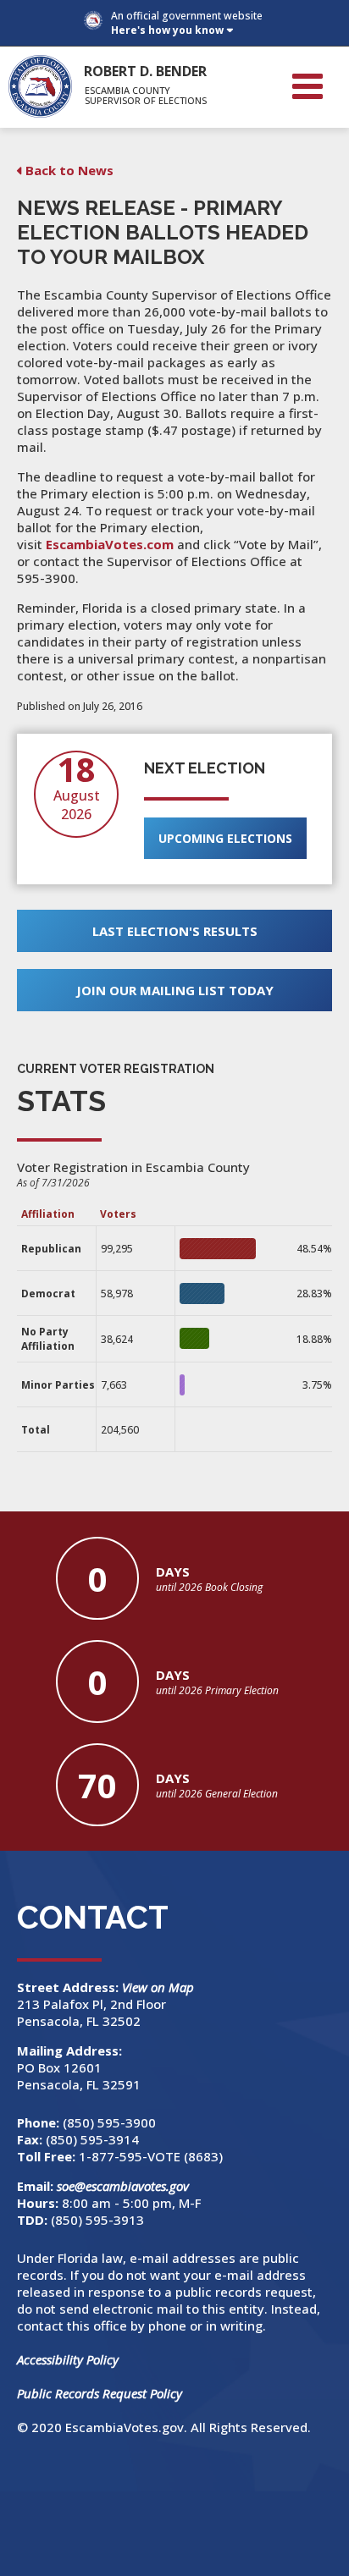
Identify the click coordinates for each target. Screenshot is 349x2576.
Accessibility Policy (68, 2359)
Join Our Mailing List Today (175, 990)
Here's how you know (167, 30)
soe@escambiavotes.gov (123, 2186)
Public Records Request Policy (100, 2393)
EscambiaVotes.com (110, 544)
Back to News (69, 170)
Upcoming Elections (225, 838)
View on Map (160, 1987)
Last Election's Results (175, 931)
